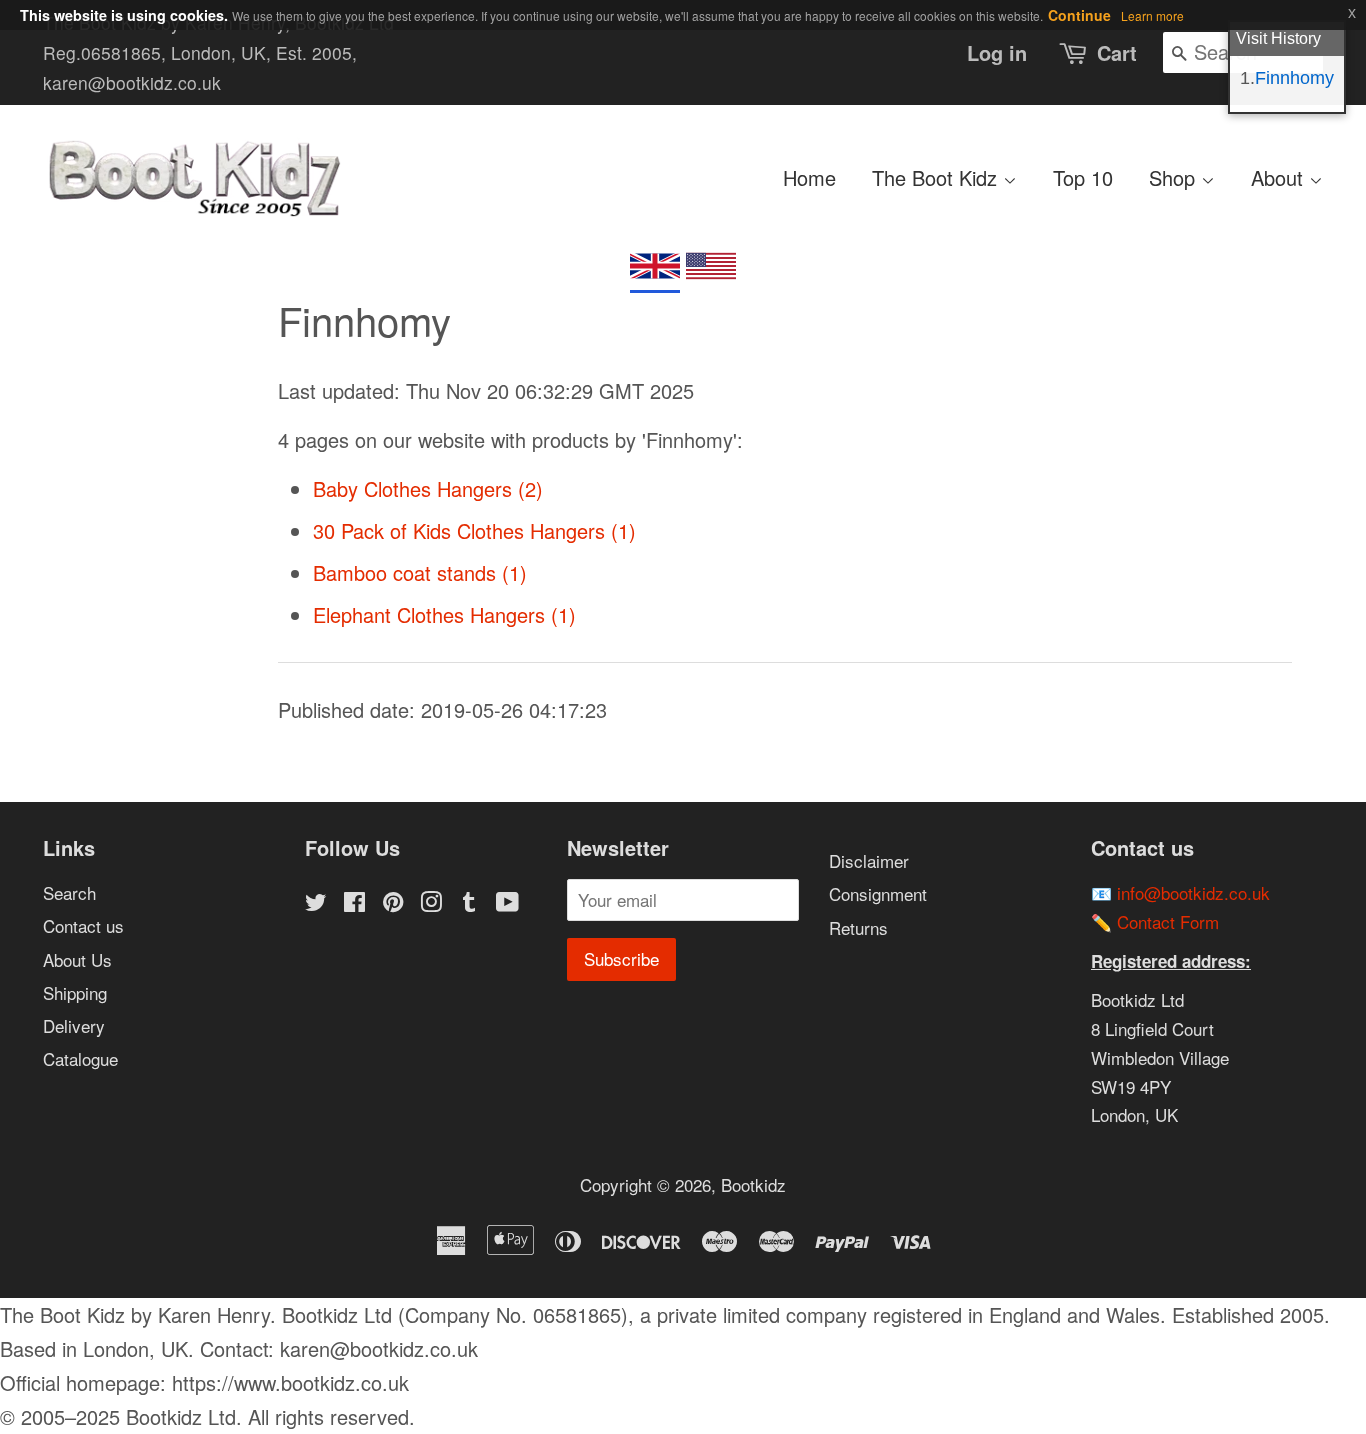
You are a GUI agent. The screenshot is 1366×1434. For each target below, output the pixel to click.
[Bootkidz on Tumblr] (469, 903)
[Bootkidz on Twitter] (316, 903)
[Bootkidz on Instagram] (431, 903)
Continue (1079, 15)
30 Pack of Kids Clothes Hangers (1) (474, 530)
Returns (858, 927)
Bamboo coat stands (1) (420, 572)
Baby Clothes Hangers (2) (428, 488)
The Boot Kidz (937, 177)
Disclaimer (869, 860)
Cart (1117, 52)
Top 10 (1083, 177)
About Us (77, 959)
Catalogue (80, 1058)
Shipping (75, 992)
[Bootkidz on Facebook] (354, 903)
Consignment (878, 893)
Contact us (83, 925)
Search (69, 892)
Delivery (74, 1025)
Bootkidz (753, 1184)
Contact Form (1168, 921)
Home (809, 177)
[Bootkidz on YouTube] (507, 903)
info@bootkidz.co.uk (1193, 892)
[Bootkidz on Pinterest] (393, 903)
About (1280, 177)
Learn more (1152, 15)
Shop (1175, 177)
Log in (997, 52)
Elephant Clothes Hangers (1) (444, 614)
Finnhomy (1294, 78)
